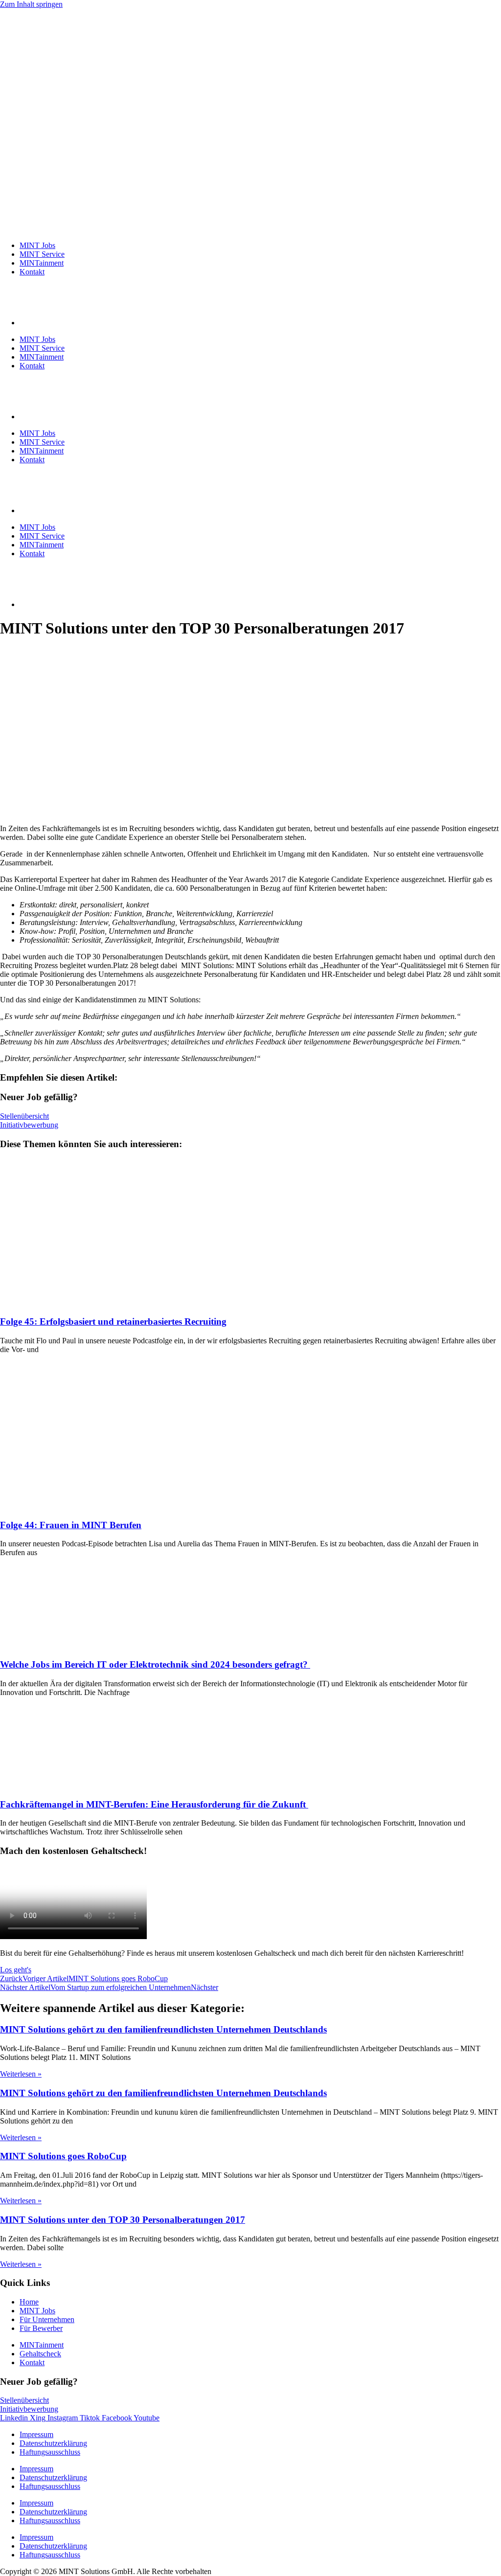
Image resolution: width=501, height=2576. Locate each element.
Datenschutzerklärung (53, 2443)
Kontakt (32, 272)
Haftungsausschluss (50, 2452)
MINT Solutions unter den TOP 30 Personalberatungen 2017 (123, 2220)
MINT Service (42, 254)
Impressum (36, 2434)
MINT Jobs (37, 245)
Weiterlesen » (21, 2074)
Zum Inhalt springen (31, 4)
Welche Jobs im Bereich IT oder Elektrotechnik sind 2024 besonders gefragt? (155, 1664)
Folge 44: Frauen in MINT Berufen (71, 1525)
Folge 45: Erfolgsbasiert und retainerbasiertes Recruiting (113, 1322)
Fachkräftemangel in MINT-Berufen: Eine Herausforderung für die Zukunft (154, 1804)
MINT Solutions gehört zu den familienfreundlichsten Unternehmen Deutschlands (163, 2029)
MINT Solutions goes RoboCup (63, 2156)
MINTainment (42, 263)
